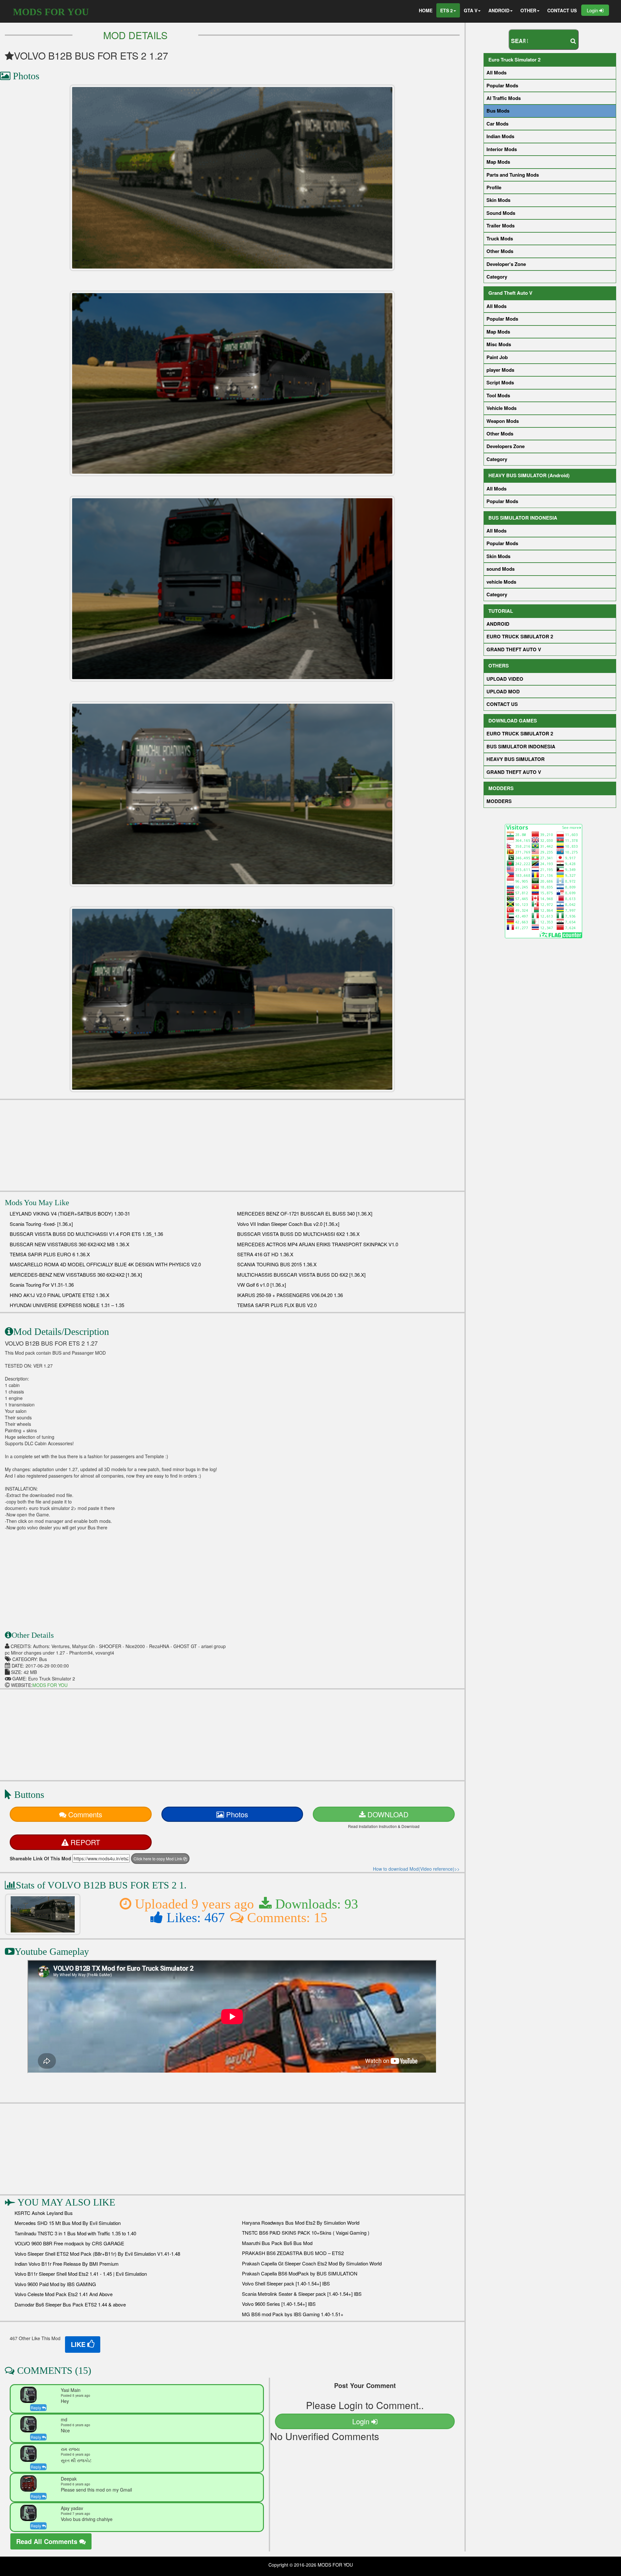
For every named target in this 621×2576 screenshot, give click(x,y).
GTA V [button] (471, 10)
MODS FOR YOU (51, 12)
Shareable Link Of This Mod (40, 1858)
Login (593, 10)
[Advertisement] (232, 1145)
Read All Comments (48, 2541)
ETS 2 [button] (447, 10)
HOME (426, 10)
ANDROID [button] (499, 10)
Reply (36, 2408)
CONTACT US (562, 10)
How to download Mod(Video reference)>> (416, 1869)
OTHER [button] (528, 10)
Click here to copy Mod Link (158, 1859)
